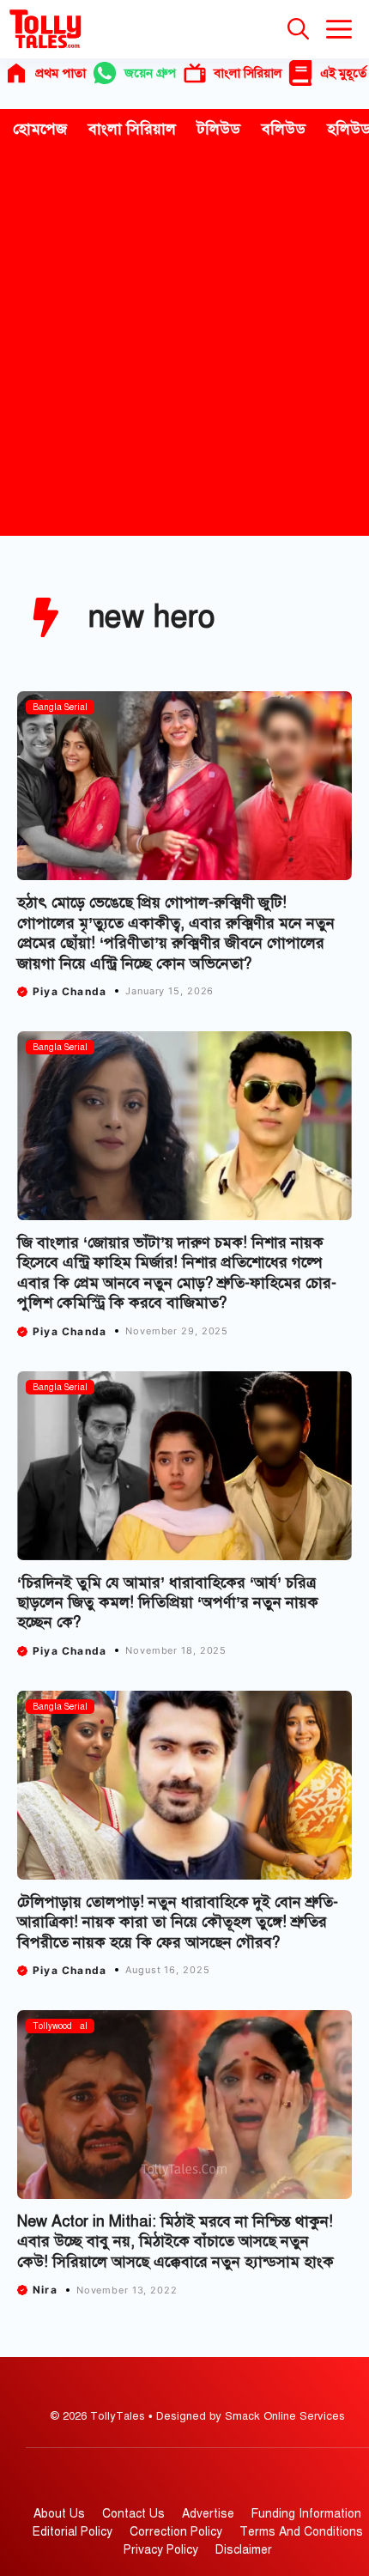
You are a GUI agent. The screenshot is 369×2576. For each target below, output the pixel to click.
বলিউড (284, 129)
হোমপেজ (40, 129)
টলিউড (219, 129)
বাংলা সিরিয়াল (248, 73)
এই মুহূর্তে (343, 73)
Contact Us (133, 2514)
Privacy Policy (161, 2550)
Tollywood (52, 2026)
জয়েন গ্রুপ (150, 73)
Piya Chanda (70, 991)
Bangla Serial (60, 707)
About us (59, 2514)
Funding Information (306, 2514)
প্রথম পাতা (60, 73)
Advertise (208, 2514)
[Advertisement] (184, 343)
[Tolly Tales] (45, 29)
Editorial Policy (73, 2532)
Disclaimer (244, 2550)
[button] (298, 29)
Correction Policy (176, 2532)
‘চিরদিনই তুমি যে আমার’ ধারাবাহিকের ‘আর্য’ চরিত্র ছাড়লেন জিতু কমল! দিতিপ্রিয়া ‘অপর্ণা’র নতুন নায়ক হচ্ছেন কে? (168, 1603)
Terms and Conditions (301, 2532)
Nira (45, 2290)
